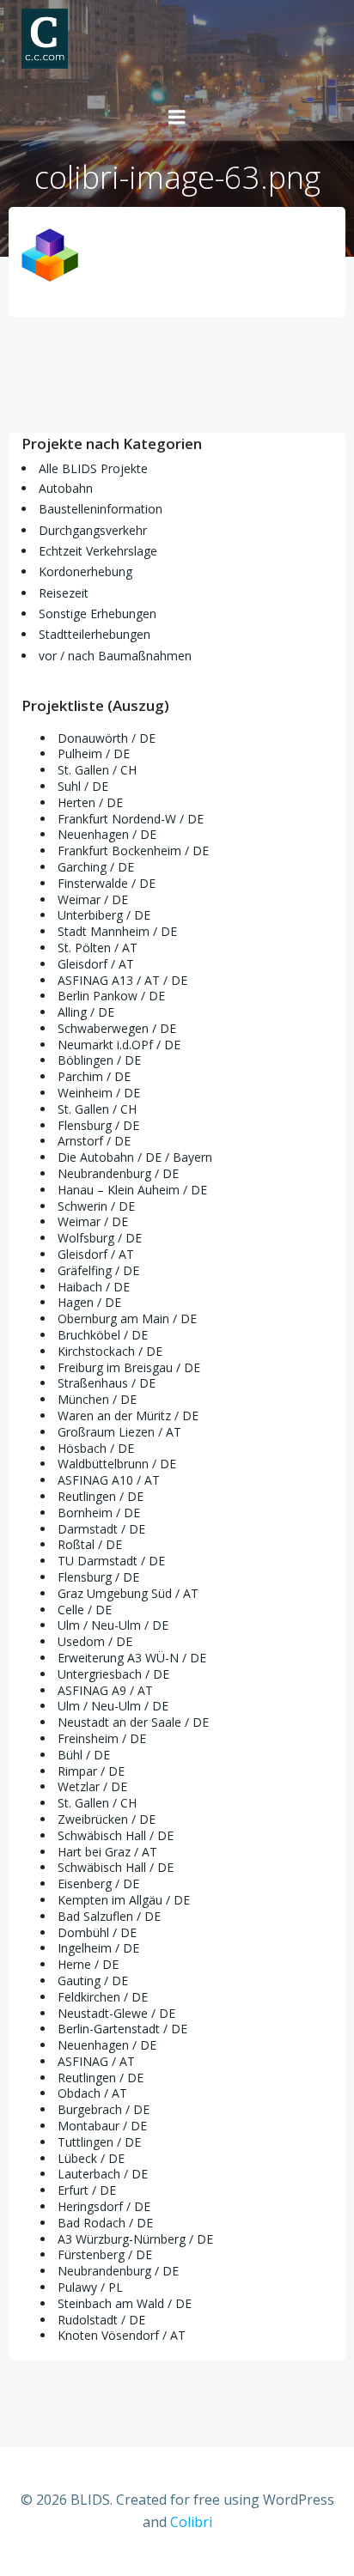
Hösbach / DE (96, 1448)
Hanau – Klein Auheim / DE (132, 1190)
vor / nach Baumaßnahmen (115, 656)
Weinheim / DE (99, 1093)
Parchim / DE (94, 1076)
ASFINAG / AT (96, 2061)
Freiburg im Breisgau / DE (129, 1367)
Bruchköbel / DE (103, 1335)
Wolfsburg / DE (100, 1238)
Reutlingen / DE (101, 1496)
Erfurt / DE (87, 2190)
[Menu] (177, 118)
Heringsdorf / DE (104, 2206)
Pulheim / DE (94, 753)
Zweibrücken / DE (107, 1819)
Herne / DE (88, 1964)
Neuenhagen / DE (107, 834)
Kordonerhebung (85, 571)
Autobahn (66, 488)
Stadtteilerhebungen (95, 634)
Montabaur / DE (102, 2126)
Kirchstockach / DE (110, 1351)
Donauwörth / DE (107, 738)
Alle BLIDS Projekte (93, 468)
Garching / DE (96, 867)
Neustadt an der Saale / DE (133, 1722)
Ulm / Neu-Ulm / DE (113, 1625)
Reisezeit (64, 593)
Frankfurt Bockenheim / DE (133, 851)
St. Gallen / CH (97, 770)
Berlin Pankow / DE (111, 996)
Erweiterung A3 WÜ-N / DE (132, 1658)
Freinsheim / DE (102, 1738)
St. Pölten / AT (98, 948)
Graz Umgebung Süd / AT (128, 1593)
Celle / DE (85, 1610)
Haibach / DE (94, 1287)
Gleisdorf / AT (96, 964)
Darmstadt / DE (101, 1529)
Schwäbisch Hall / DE (116, 1835)
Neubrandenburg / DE (118, 1173)
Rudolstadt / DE (101, 2320)
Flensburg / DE (98, 1125)
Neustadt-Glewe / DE (116, 2013)
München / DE (97, 1399)
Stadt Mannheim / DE (117, 931)
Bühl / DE (84, 1755)
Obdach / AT (92, 2093)
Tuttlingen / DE (99, 2142)
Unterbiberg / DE (104, 915)
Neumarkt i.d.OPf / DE (119, 1045)
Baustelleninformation (101, 509)
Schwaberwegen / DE (117, 1028)
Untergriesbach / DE (113, 1674)
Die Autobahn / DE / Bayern (135, 1157)
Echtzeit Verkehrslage (98, 551)
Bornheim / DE (99, 1513)
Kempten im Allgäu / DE (124, 1900)
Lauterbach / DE (103, 2174)
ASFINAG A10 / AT (109, 1480)
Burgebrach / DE (104, 2109)
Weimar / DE (93, 899)
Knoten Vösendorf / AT (122, 2335)
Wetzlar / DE (92, 1786)
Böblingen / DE (99, 1060)
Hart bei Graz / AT (107, 1852)
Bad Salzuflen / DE (109, 1916)
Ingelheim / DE (98, 1948)
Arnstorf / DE (94, 1141)
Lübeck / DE (91, 2158)
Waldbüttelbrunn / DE (117, 1464)
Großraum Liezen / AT (119, 1432)
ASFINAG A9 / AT (105, 1690)
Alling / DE (86, 1012)
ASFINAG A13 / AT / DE (122, 980)
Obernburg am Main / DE (127, 1318)
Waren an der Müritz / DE (128, 1416)
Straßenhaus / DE (107, 1383)
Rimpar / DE (91, 1771)
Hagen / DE (89, 1302)
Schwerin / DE (96, 1206)
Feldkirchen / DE (103, 1997)
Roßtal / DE (90, 1544)
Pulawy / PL (90, 2287)
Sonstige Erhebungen (98, 614)
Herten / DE (90, 802)
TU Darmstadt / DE (111, 1561)
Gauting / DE (93, 1981)
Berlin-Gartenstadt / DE (122, 2029)
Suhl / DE (83, 786)
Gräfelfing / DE (98, 1270)
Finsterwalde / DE (107, 883)
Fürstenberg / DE (105, 2254)
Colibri (191, 2522)
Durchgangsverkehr (93, 530)
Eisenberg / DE (98, 1883)
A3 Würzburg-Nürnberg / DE (135, 2239)
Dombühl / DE (97, 1932)
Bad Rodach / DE (105, 2223)
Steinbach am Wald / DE (125, 2303)
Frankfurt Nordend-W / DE (131, 819)
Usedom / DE (95, 1641)
